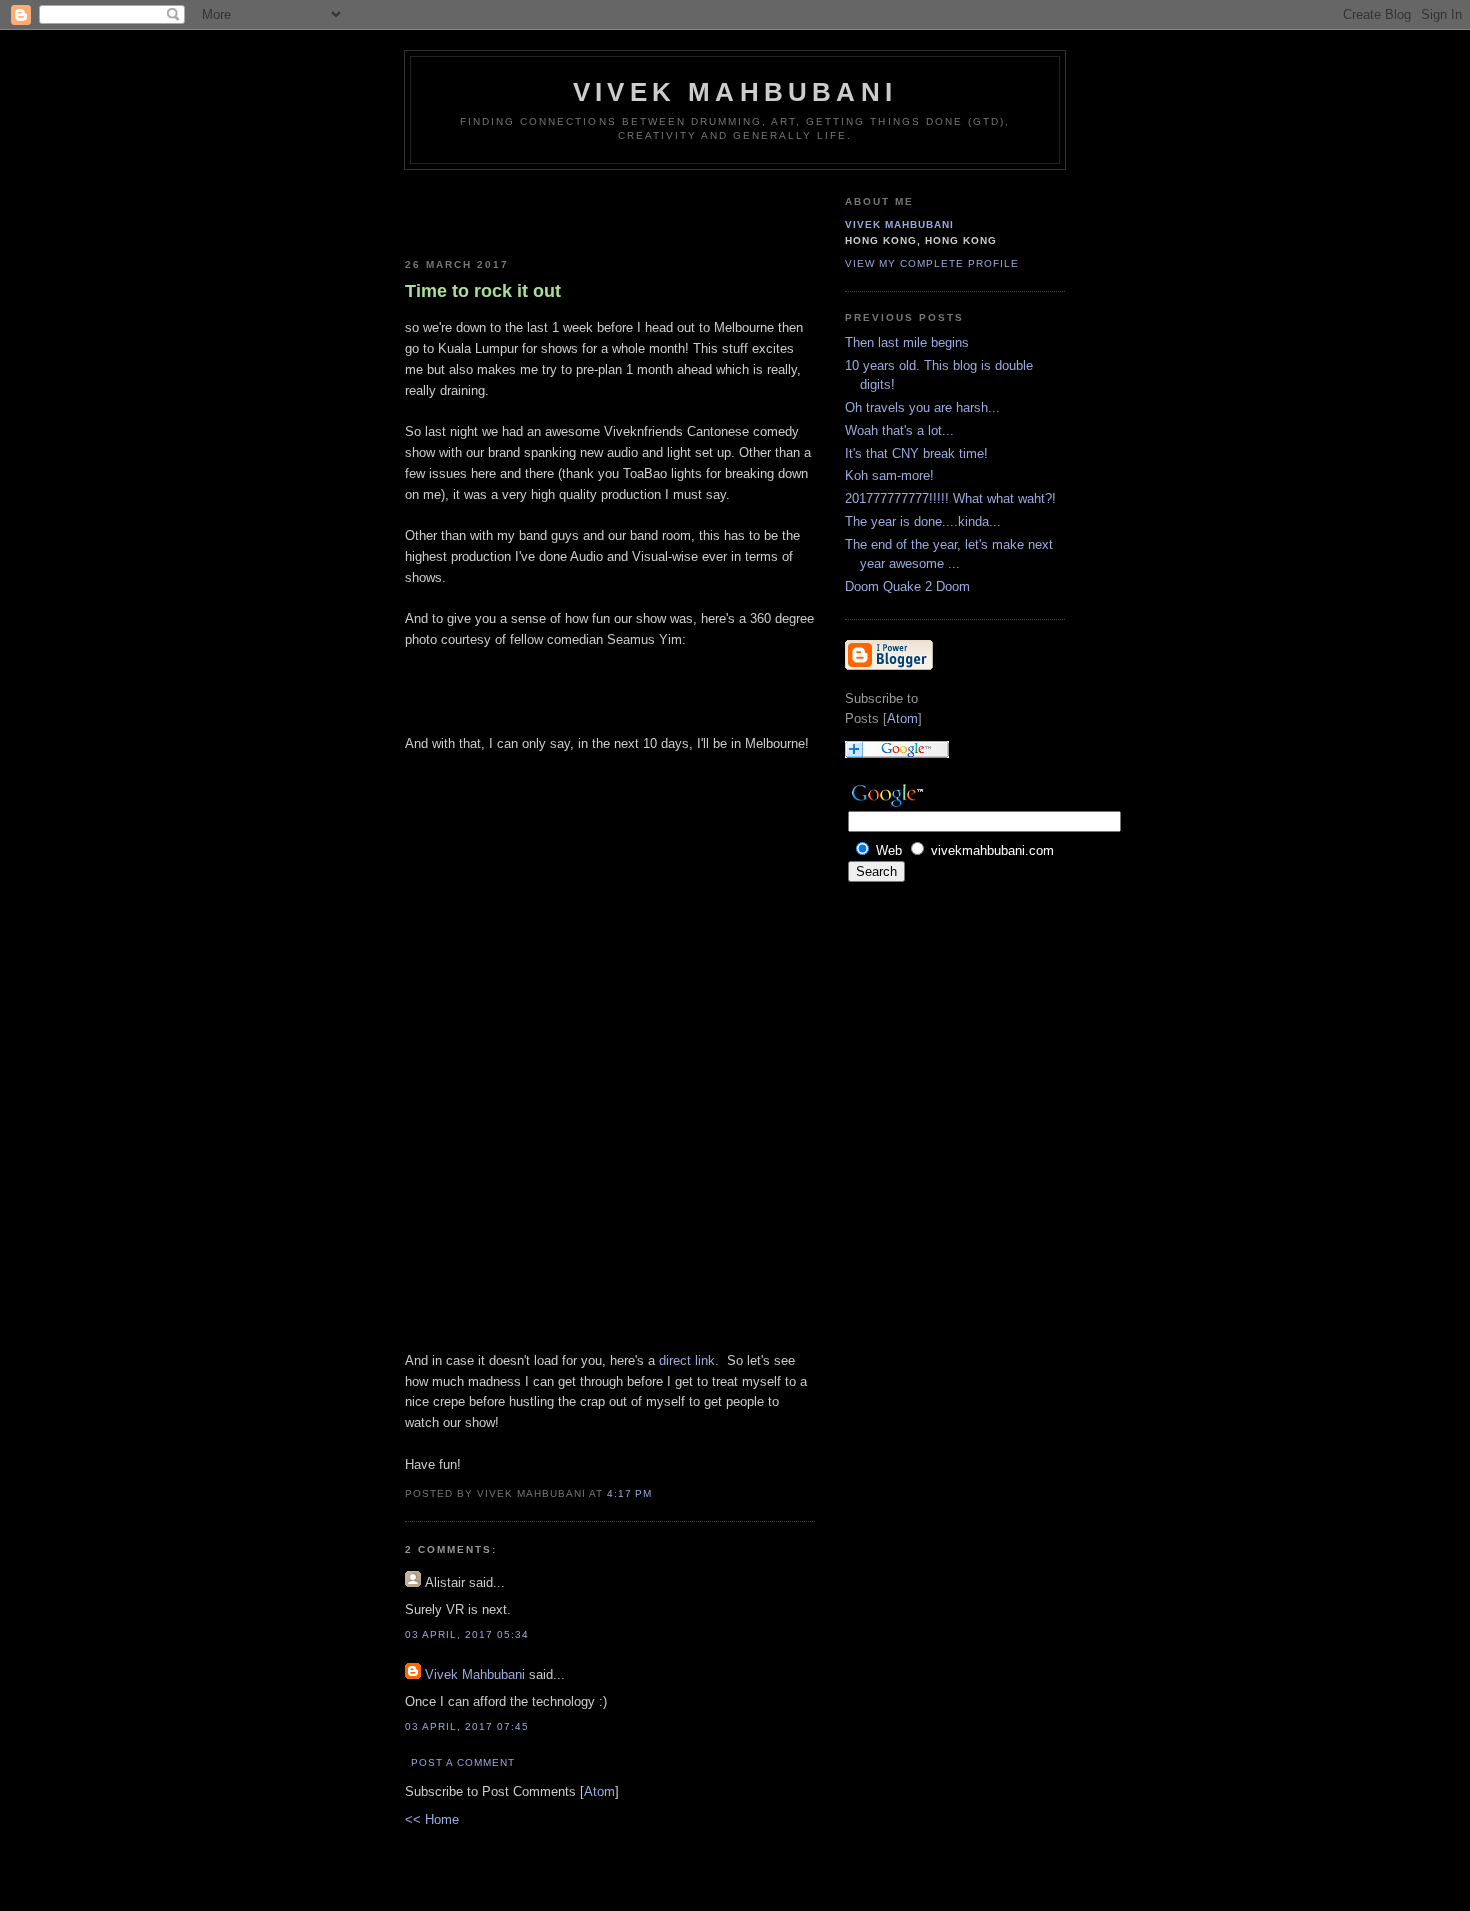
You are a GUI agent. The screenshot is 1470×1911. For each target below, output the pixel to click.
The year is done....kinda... (923, 521)
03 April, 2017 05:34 (467, 1634)
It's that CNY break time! (916, 453)
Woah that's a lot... (899, 430)
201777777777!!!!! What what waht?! (950, 498)
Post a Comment (463, 1762)
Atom (599, 1791)
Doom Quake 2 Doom (907, 586)
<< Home (432, 1819)
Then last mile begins (907, 342)
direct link (687, 1360)
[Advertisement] (522, 210)
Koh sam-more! (889, 475)
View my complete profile (932, 263)
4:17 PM (629, 1493)
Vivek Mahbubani (735, 92)
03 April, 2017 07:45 (467, 1726)
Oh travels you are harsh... (922, 407)
